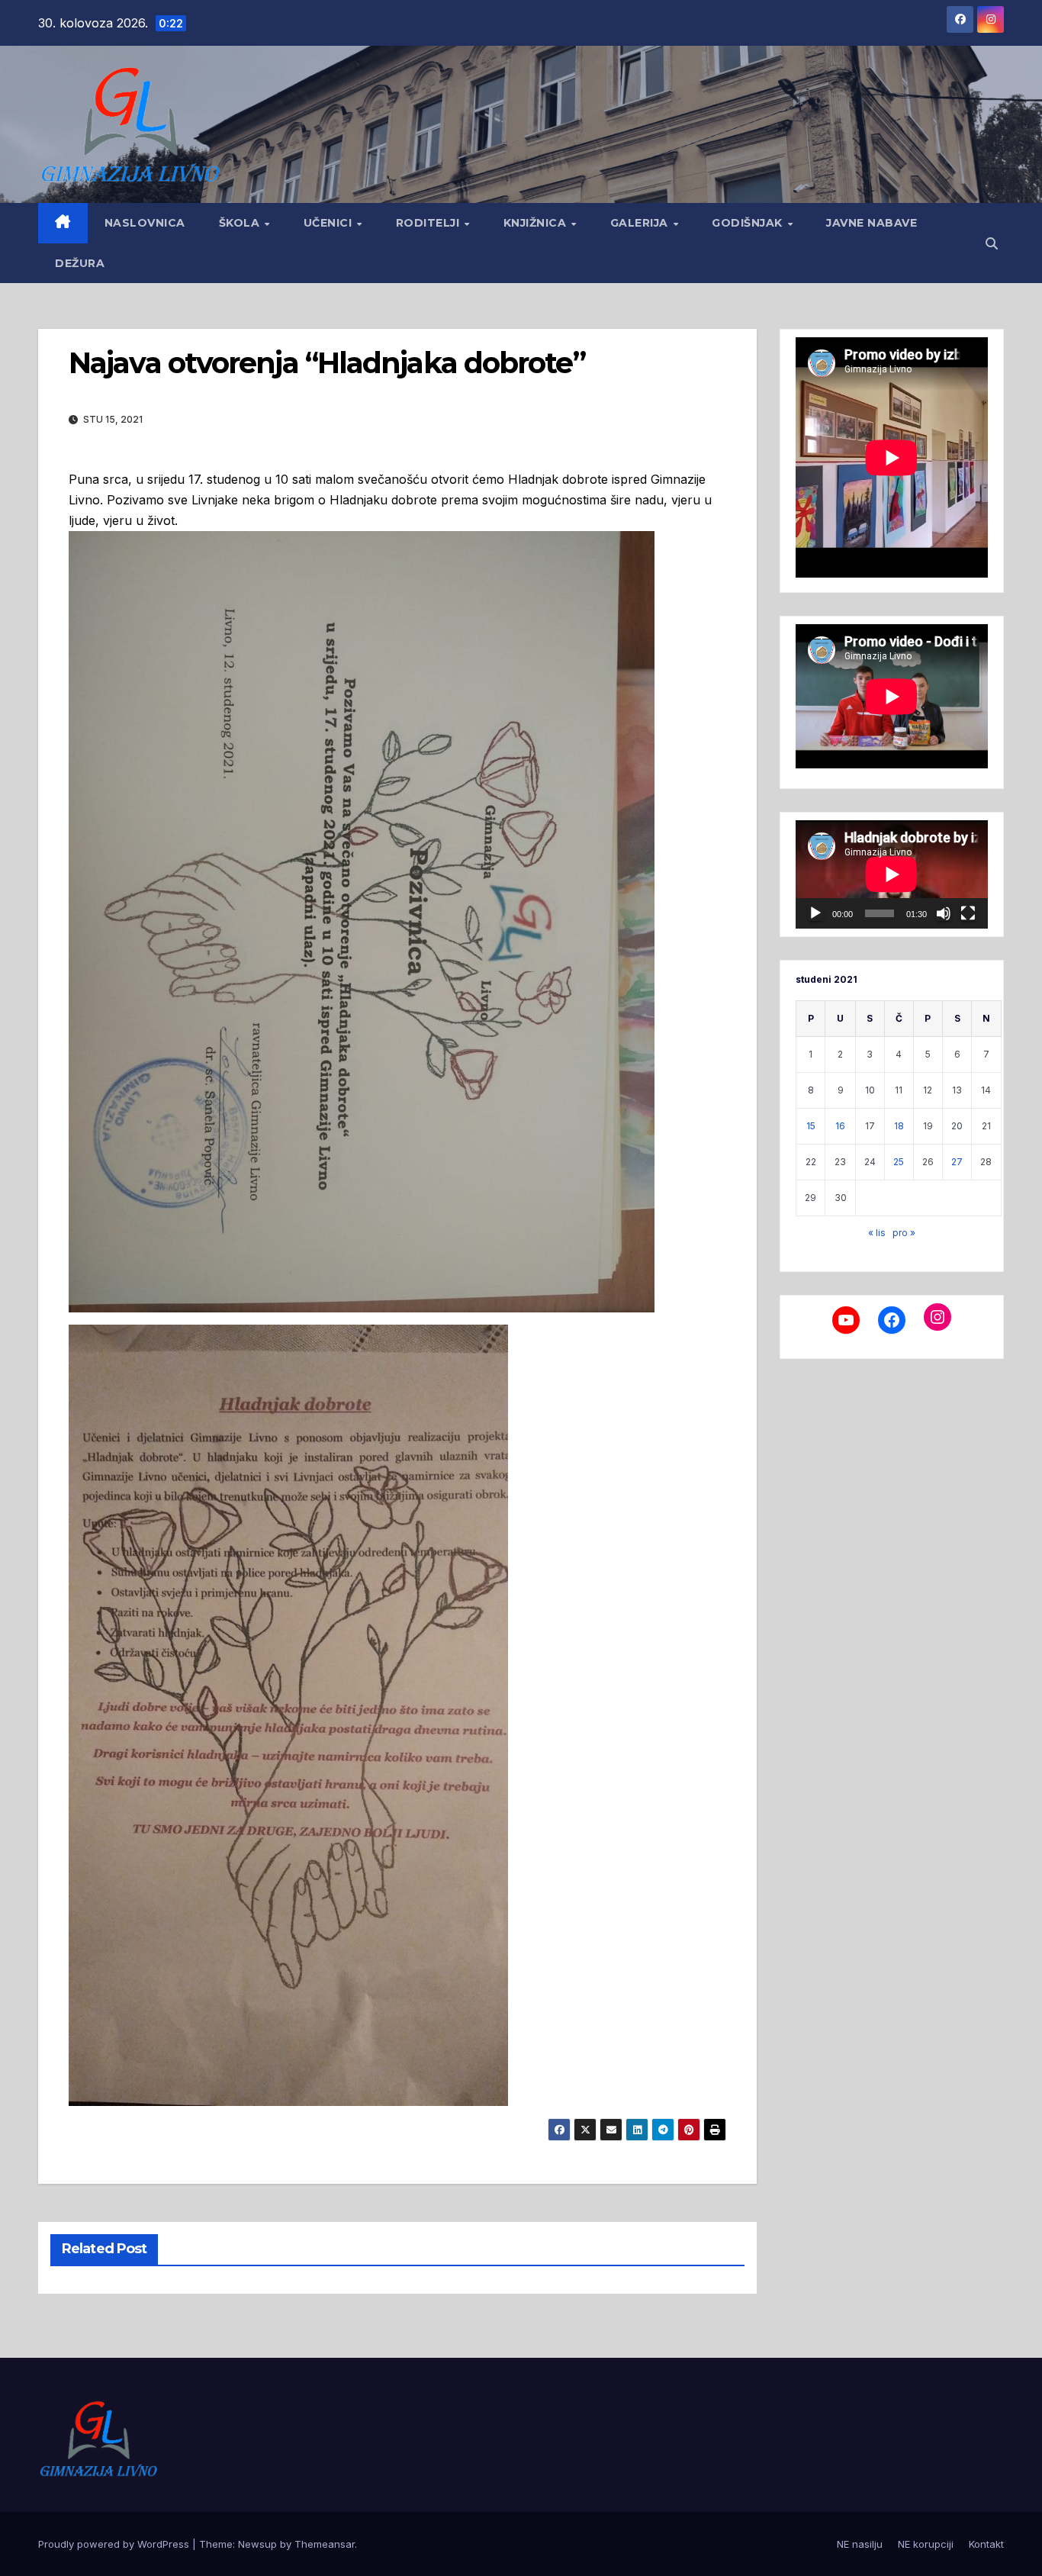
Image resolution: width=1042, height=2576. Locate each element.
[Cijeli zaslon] (968, 913)
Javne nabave (872, 223)
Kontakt (986, 2544)
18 (899, 1126)
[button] (992, 243)
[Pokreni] (815, 913)
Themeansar (325, 2544)
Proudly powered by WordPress (115, 2544)
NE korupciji (926, 2544)
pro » (904, 1233)
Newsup (257, 2544)
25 (899, 1162)
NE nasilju (860, 2544)
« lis (877, 1233)
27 (957, 1162)
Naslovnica (145, 223)
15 (811, 1126)
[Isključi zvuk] (944, 913)
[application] (892, 874)
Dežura (80, 263)
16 (840, 1126)
